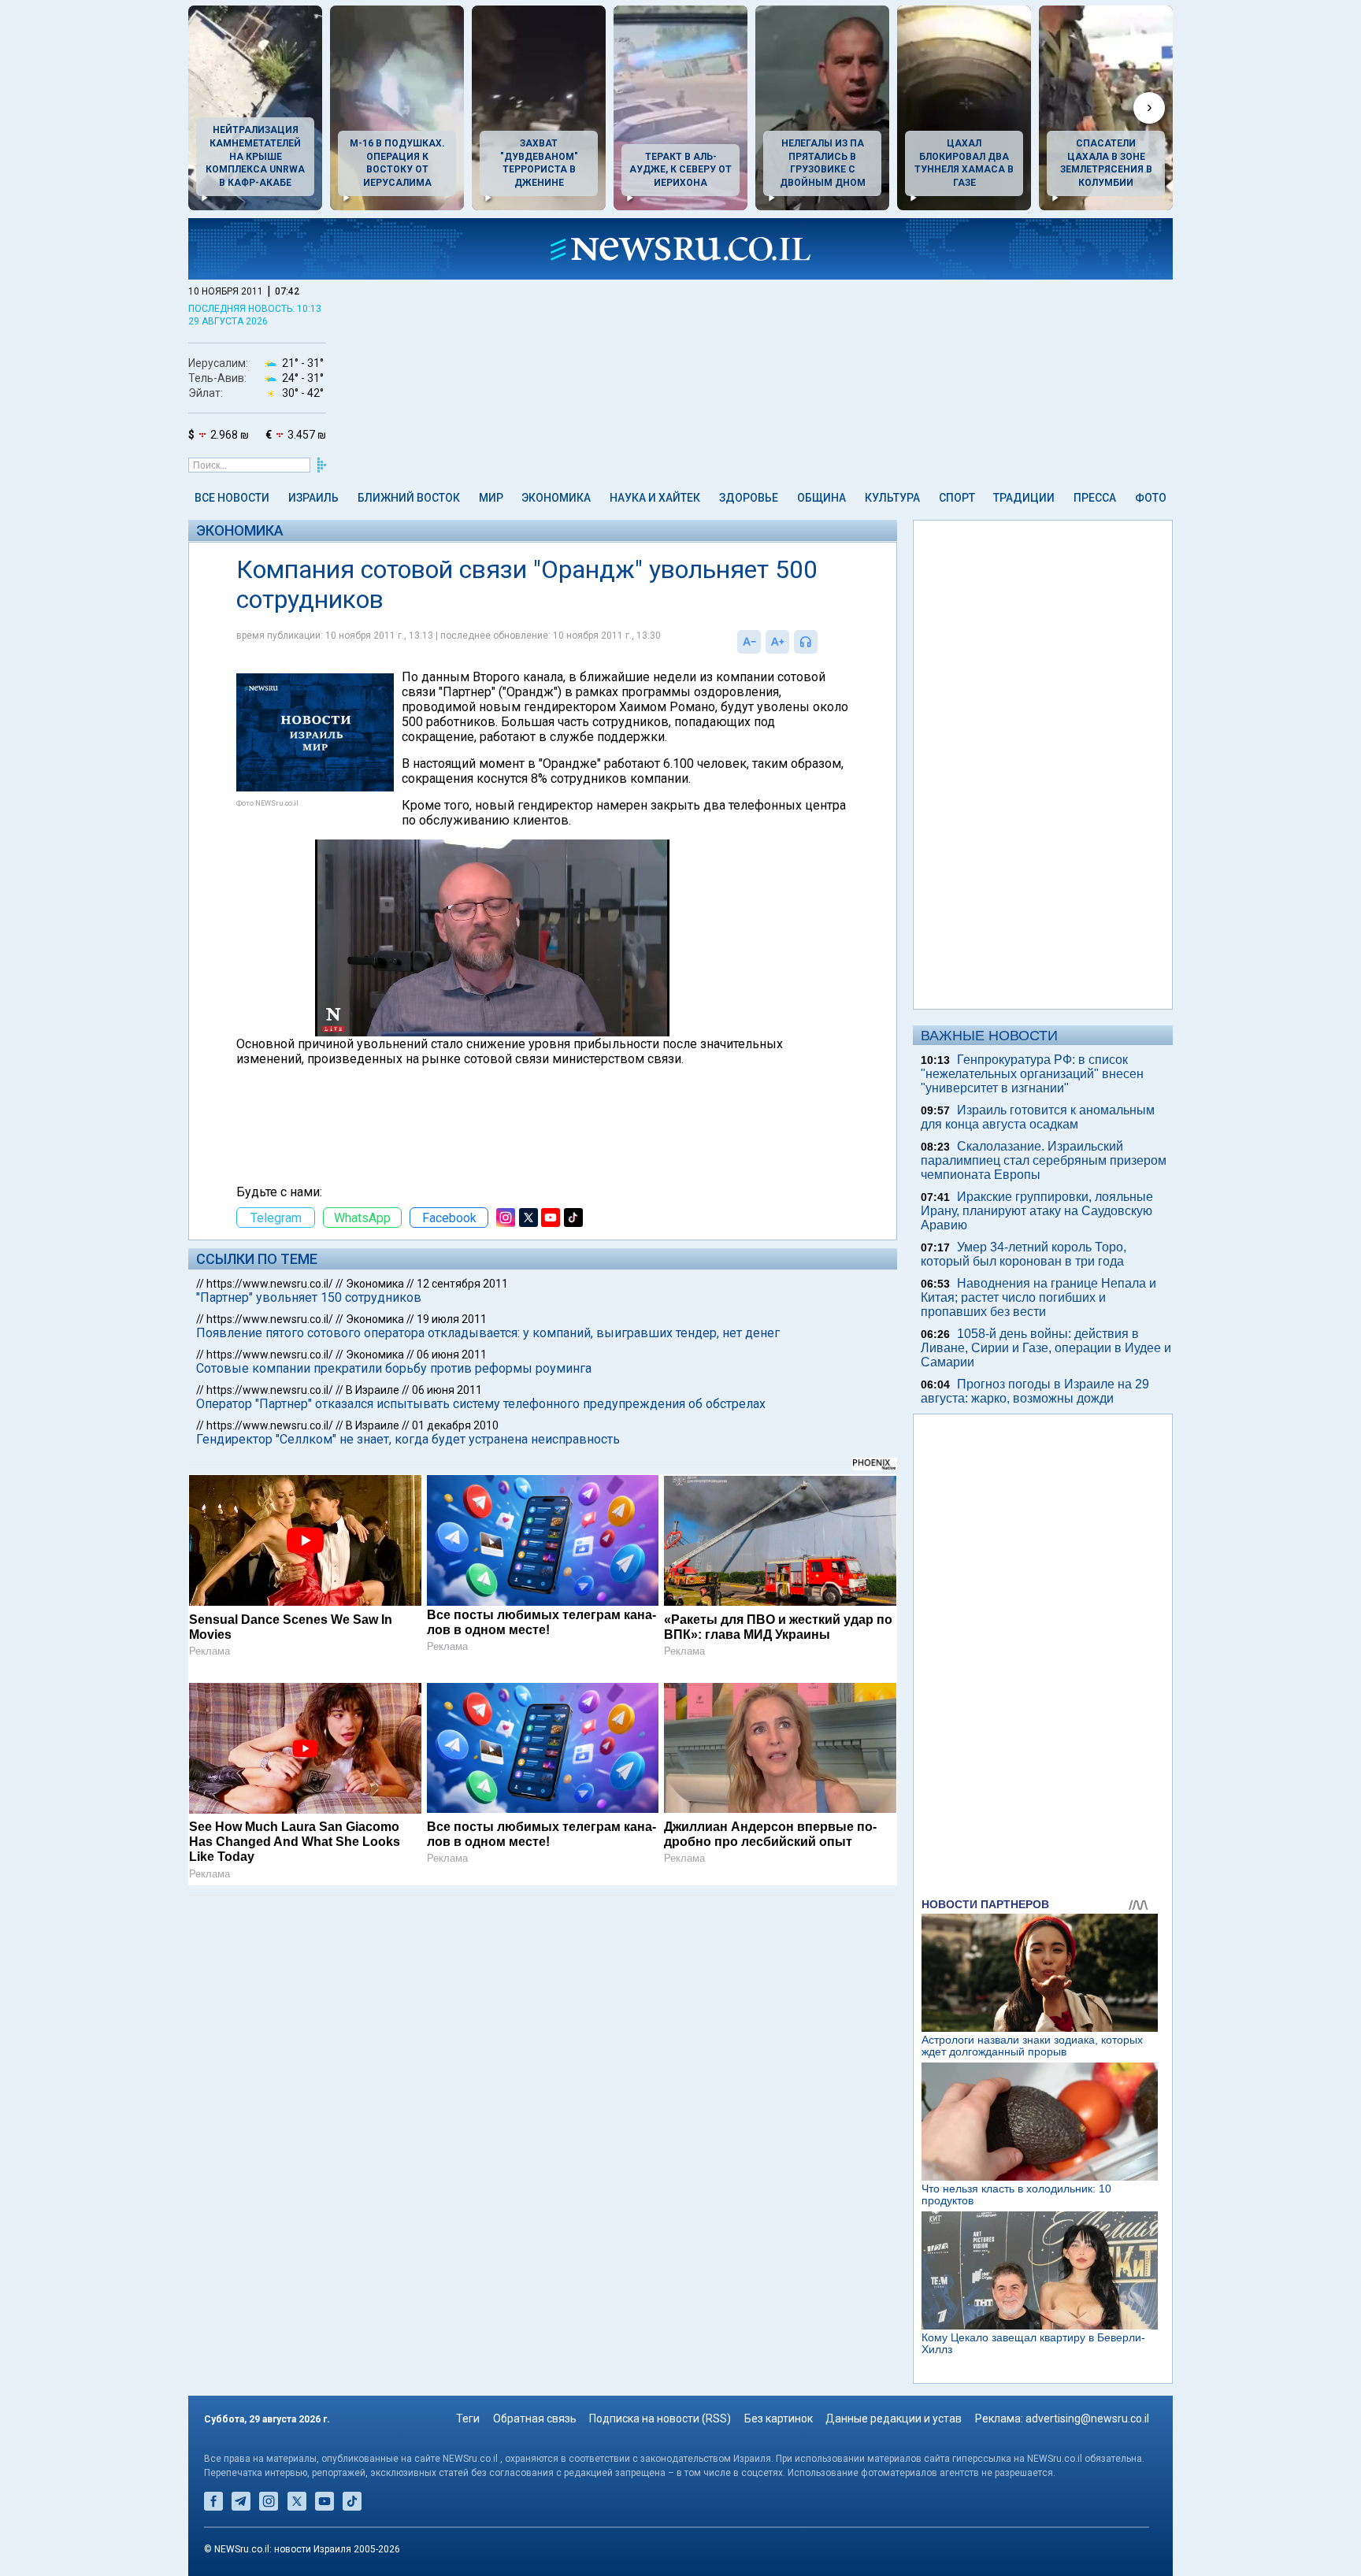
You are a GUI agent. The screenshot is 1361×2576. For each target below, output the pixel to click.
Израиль (313, 498)
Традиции (1024, 498)
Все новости (232, 498)
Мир (491, 498)
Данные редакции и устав (894, 2418)
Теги (468, 2418)
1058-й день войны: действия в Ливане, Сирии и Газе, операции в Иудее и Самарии (1046, 1348)
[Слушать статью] (821, 642)
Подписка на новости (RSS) (660, 2418)
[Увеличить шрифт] (777, 642)
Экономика (556, 498)
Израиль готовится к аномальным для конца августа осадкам (1038, 1117)
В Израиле (373, 1390)
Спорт (957, 498)
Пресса (1095, 498)
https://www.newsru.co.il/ (270, 1284)
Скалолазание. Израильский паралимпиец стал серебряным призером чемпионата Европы (1044, 1160)
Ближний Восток (409, 498)
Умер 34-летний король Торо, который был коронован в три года (1024, 1254)
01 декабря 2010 (455, 1425)
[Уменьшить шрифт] (749, 642)
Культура (892, 498)
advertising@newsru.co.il (1087, 2418)
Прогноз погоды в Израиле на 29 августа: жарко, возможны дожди (1035, 1391)
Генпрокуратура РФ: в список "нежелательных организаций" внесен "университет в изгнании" (1032, 1074)
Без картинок (779, 2418)
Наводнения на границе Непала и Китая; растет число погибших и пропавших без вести (1038, 1297)
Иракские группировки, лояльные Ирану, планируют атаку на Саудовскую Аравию (1037, 1211)
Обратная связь (535, 2418)
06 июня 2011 (452, 1355)
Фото (1151, 498)
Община (821, 498)
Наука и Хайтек (655, 498)
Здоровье (749, 498)
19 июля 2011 (452, 1319)
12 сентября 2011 (462, 1284)
